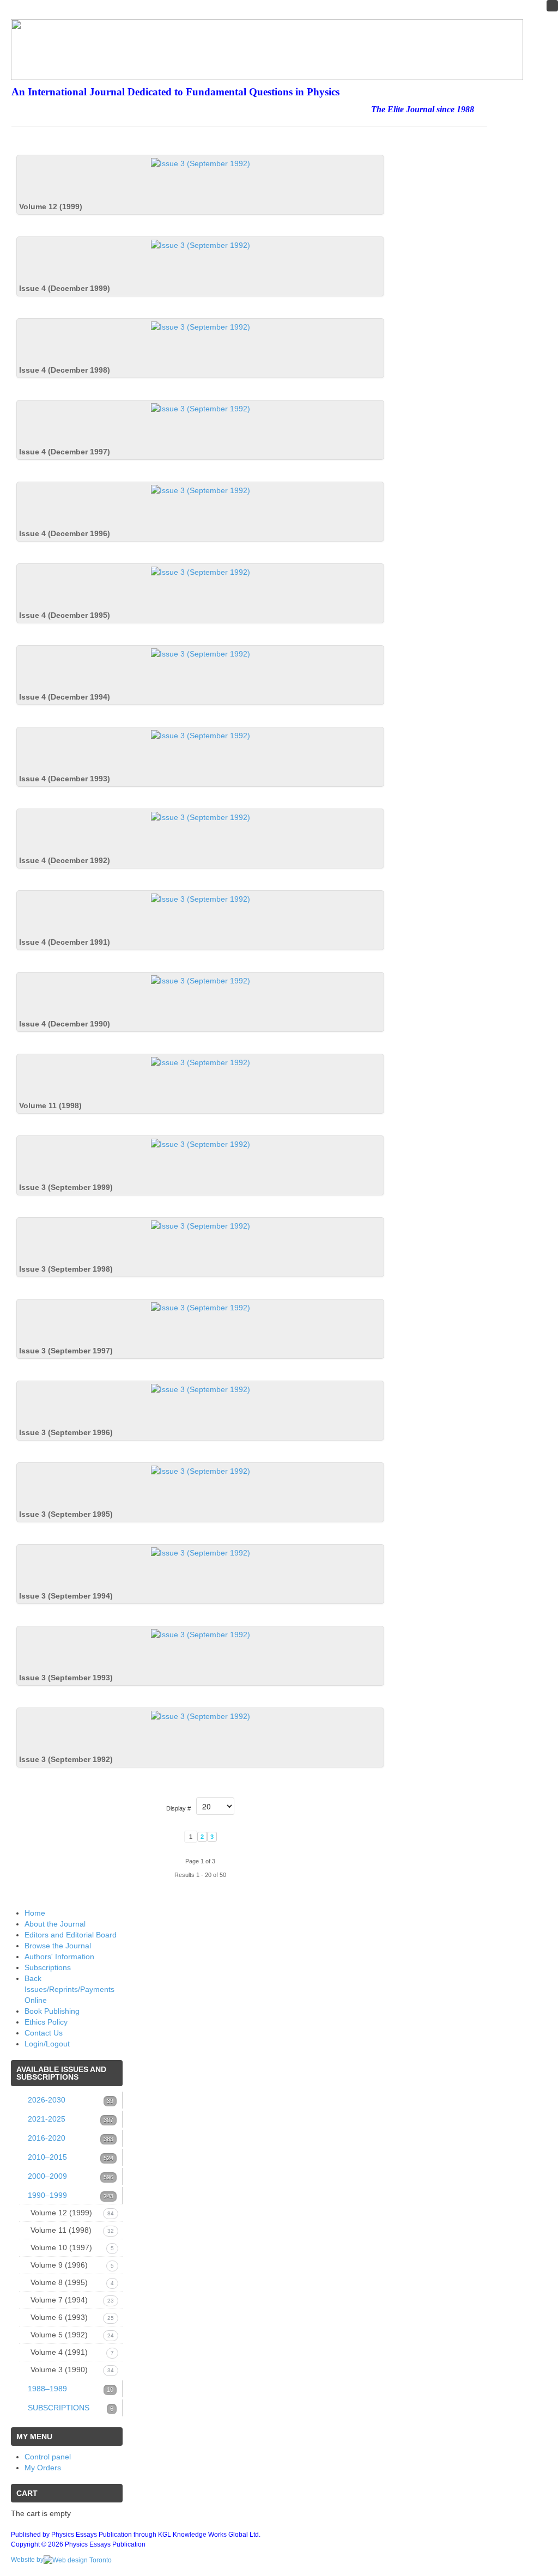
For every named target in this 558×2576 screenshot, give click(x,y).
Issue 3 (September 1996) (66, 1432)
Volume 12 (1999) (51, 206)
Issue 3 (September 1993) (66, 1678)
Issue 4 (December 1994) (65, 697)
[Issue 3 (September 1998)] (201, 1225)
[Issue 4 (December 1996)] (201, 490)
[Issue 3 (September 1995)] (201, 1471)
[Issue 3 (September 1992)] (201, 1716)
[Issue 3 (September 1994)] (201, 1552)
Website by (27, 2560)
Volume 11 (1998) (50, 1105)
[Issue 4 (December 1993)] (201, 735)
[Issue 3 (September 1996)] (201, 1389)
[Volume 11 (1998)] (201, 1062)
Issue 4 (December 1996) (65, 533)
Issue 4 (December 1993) (65, 779)
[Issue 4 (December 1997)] (201, 408)
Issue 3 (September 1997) (66, 1351)
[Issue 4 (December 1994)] (201, 653)
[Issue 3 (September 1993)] (201, 1634)
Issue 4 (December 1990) (65, 1024)
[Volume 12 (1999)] (201, 163)
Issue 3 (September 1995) (66, 1514)
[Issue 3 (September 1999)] (201, 1144)
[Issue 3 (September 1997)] (201, 1307)
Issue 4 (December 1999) (65, 288)
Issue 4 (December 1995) (65, 615)
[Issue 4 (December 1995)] (201, 572)
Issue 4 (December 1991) (65, 942)
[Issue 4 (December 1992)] (201, 817)
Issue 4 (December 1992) (65, 860)
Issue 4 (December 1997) (65, 452)
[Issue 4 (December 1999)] (201, 245)
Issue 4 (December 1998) (65, 370)
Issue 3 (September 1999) (66, 1187)
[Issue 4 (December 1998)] (201, 326)
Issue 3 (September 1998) (66, 1269)
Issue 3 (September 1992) (66, 1759)
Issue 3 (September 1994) (66, 1596)
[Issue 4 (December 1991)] (201, 898)
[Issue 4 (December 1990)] (201, 980)
